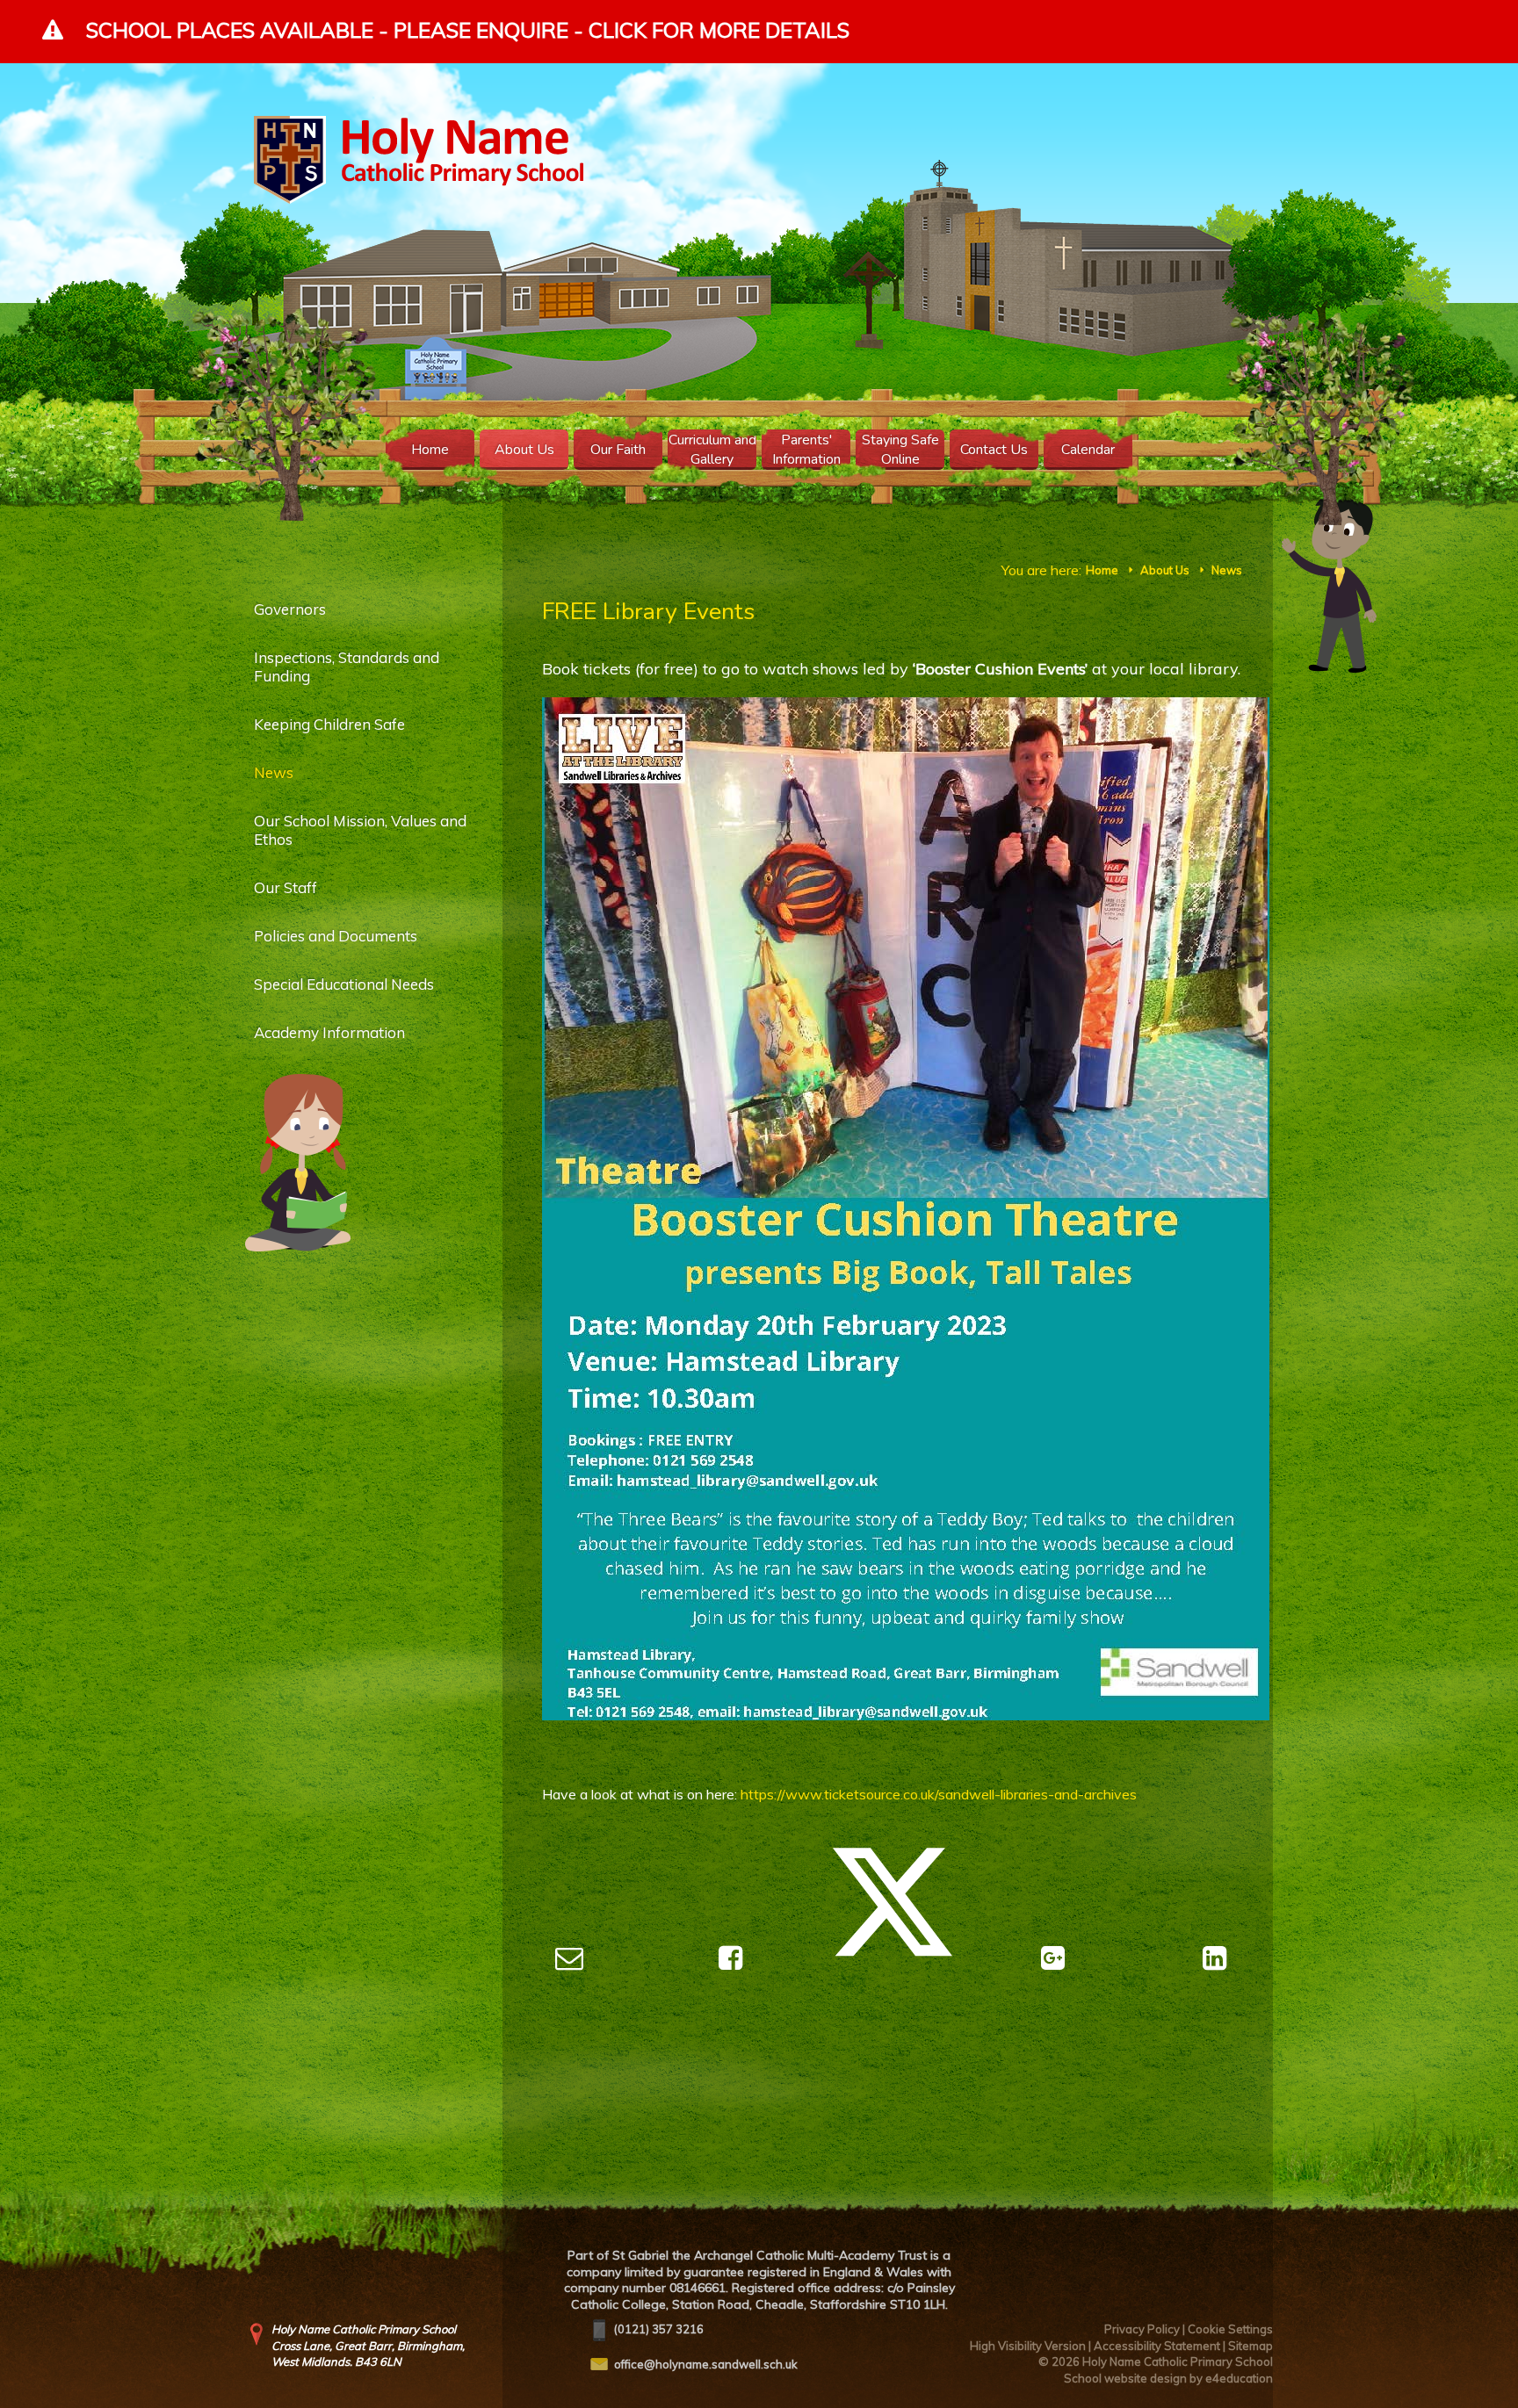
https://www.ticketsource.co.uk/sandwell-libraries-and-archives (939, 1794)
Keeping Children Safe (329, 724)
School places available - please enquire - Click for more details (468, 30)
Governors (290, 609)
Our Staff (286, 887)
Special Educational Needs (344, 984)
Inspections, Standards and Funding (347, 667)
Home (1102, 570)
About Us (1165, 570)
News (1227, 570)
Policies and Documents (336, 936)
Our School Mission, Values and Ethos (360, 830)
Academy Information (329, 1032)
